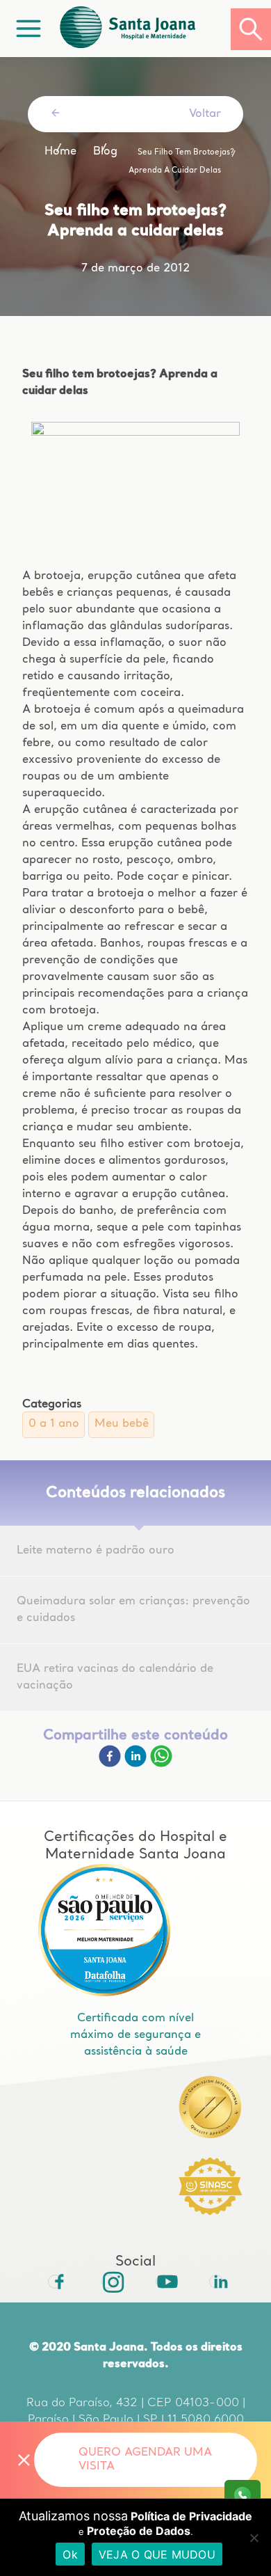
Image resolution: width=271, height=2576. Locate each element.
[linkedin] (137, 1764)
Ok (70, 2554)
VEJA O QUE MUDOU (157, 2554)
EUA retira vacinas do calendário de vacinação (115, 1677)
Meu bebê (122, 1424)
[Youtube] (163, 2282)
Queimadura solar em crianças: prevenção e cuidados (133, 1610)
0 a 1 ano (54, 1424)
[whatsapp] (161, 1764)
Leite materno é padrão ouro (96, 1551)
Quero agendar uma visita (145, 2460)
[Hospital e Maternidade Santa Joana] (144, 29)
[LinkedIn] (216, 2282)
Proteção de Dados (139, 2531)
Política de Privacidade (191, 2516)
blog (105, 152)
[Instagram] (108, 2282)
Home (60, 152)
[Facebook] (112, 1764)
